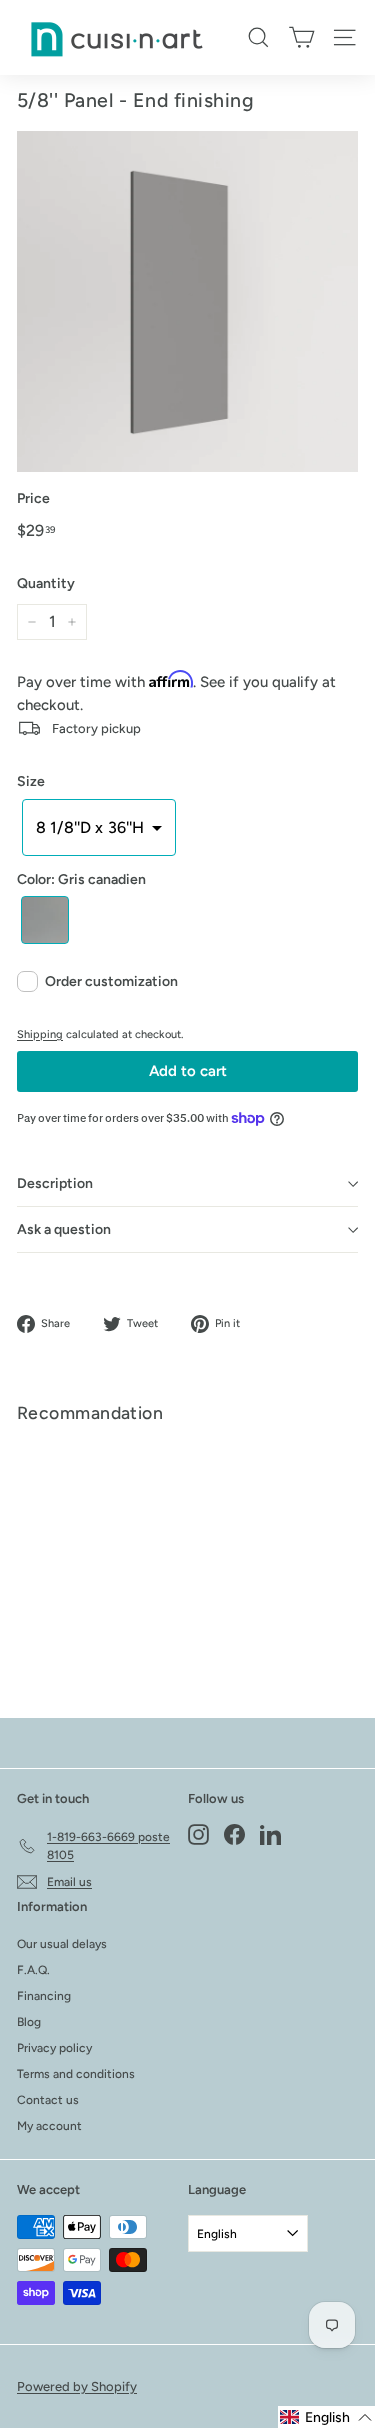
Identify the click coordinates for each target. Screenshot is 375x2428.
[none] (45, 920)
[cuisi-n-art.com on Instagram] (198, 1834)
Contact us (48, 2100)
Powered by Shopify (77, 2386)
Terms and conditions (76, 2074)
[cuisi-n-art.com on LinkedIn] (270, 1834)
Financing (44, 1996)
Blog (29, 2022)
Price (33, 498)
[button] (99, 827)
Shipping (40, 1034)
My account (49, 2126)
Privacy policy (54, 2048)
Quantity (46, 583)
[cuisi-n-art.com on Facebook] (234, 1834)
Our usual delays (62, 1944)
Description (55, 1183)
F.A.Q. (33, 1970)
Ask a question (64, 1229)
